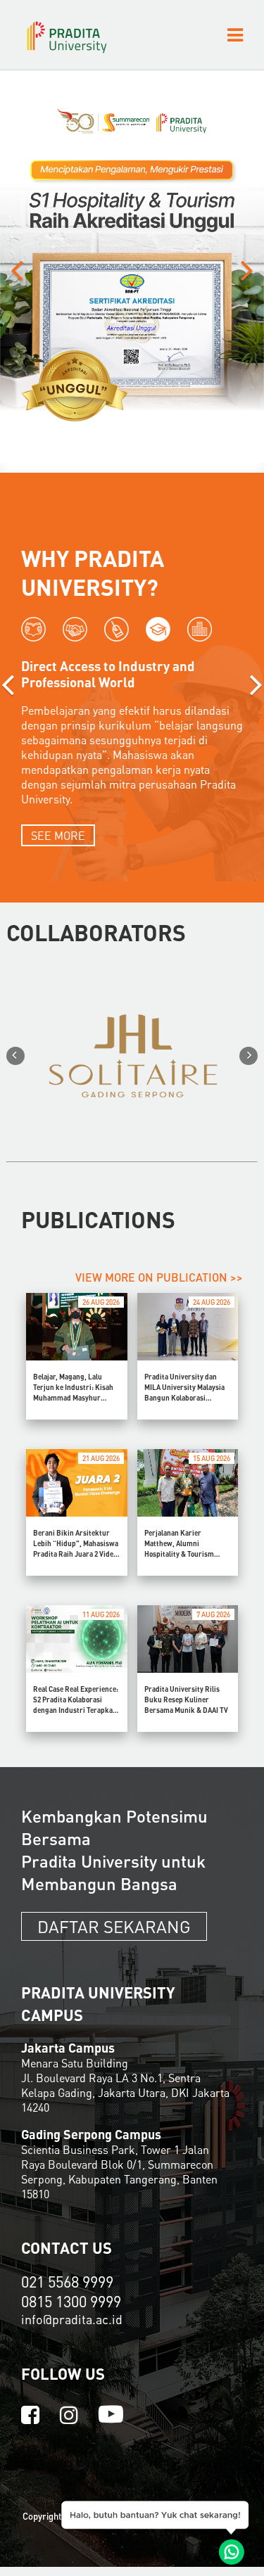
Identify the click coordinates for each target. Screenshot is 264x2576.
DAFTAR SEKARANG (114, 1926)
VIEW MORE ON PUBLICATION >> (159, 1277)
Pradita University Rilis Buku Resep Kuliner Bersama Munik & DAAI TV (186, 1700)
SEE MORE (58, 835)
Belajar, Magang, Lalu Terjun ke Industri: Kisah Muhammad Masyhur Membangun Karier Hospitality (73, 1388)
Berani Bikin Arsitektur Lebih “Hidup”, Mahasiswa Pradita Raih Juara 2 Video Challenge (76, 1544)
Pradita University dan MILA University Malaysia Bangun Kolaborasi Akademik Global (184, 1388)
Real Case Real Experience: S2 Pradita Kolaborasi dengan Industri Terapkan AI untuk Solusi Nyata (76, 1700)
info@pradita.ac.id (72, 2319)
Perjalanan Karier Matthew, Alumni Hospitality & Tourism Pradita (179, 1544)
